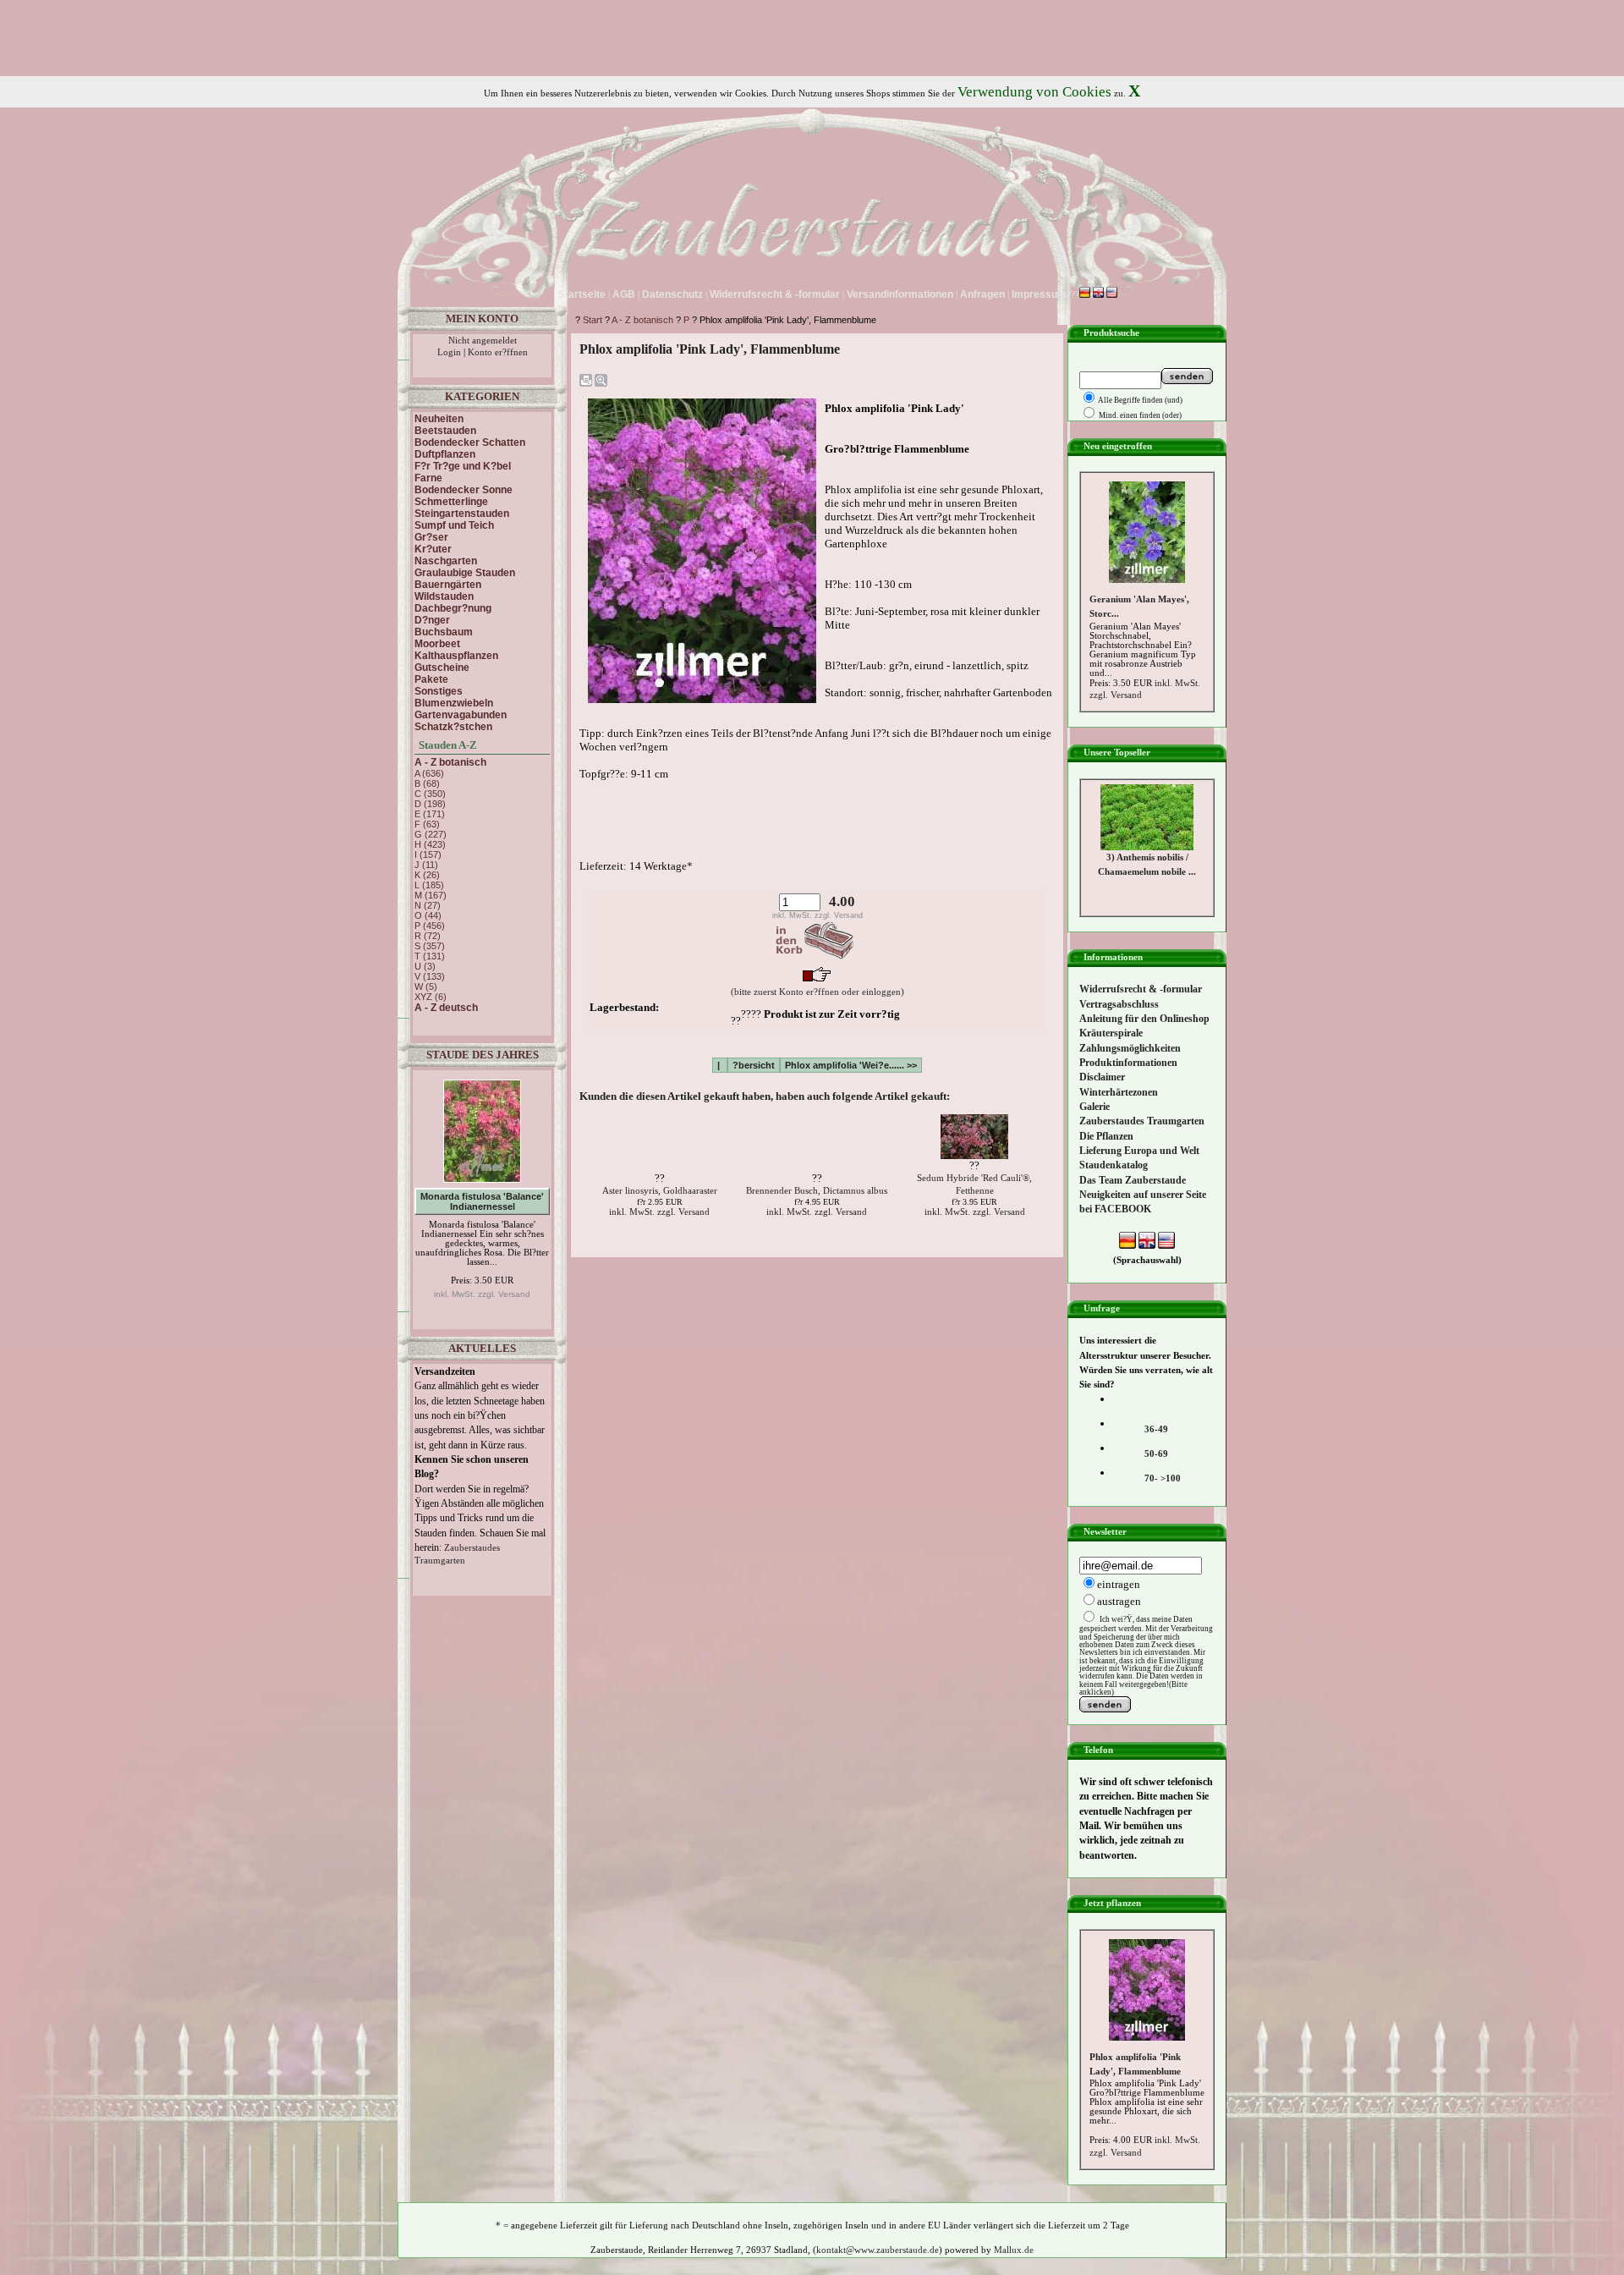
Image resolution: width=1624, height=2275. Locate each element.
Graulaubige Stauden (465, 573)
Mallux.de (1014, 2250)
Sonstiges (439, 691)
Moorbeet (437, 644)
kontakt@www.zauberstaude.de (878, 2250)
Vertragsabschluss (1119, 1004)
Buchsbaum (444, 632)
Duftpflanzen (445, 454)
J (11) (426, 865)
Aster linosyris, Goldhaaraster (660, 1191)
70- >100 (1163, 1478)
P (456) (430, 926)
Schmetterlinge (451, 502)
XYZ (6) (431, 997)
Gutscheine (442, 668)
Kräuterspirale (1111, 1033)
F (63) (427, 824)
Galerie (1095, 1107)
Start (593, 320)
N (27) (428, 905)
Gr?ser (431, 537)
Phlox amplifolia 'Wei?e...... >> (851, 1065)
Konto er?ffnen (498, 352)
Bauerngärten (448, 585)
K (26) (427, 875)
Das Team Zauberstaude (1133, 1180)
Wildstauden (444, 596)
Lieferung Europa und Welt (1139, 1151)
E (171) (430, 814)
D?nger (432, 620)
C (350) (430, 794)
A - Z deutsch (446, 1008)
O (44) (428, 915)
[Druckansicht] (586, 384)
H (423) (430, 844)
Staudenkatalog (1114, 1165)
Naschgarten (446, 561)
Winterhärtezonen (1119, 1092)
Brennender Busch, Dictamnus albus (817, 1191)
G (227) (431, 834)
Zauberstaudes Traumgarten (1142, 1121)
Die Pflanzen (1106, 1136)
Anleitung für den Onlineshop (1144, 1019)
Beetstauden (445, 431)
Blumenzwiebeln (454, 703)
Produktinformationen (1128, 1063)
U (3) (425, 966)
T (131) (430, 956)
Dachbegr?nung (453, 608)
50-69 (1156, 1454)
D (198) (430, 804)
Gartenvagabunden (461, 715)
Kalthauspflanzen (456, 656)
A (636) (429, 773)
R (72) (428, 936)
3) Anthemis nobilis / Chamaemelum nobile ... (1147, 818)
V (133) (430, 976)
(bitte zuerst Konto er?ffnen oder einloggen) (817, 992)
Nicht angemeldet (483, 341)
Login (449, 352)
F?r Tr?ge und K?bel (463, 466)
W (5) (426, 986)
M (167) (431, 895)
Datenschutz (672, 294)
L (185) (429, 885)
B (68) (427, 783)
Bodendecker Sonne (464, 490)
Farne (428, 478)
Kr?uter (433, 549)
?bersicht (754, 1065)
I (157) (428, 854)
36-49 (1156, 1429)
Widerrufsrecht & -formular (1141, 989)
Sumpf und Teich (454, 525)
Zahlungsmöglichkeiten (1130, 1048)
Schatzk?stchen (453, 727)
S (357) (430, 946)
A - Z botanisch (642, 320)
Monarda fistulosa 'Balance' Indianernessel (482, 1201)
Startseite (582, 294)
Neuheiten (439, 419)
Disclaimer (1102, 1077)
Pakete (431, 679)
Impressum (1039, 294)
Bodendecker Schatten (470, 442)
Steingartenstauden (462, 514)
